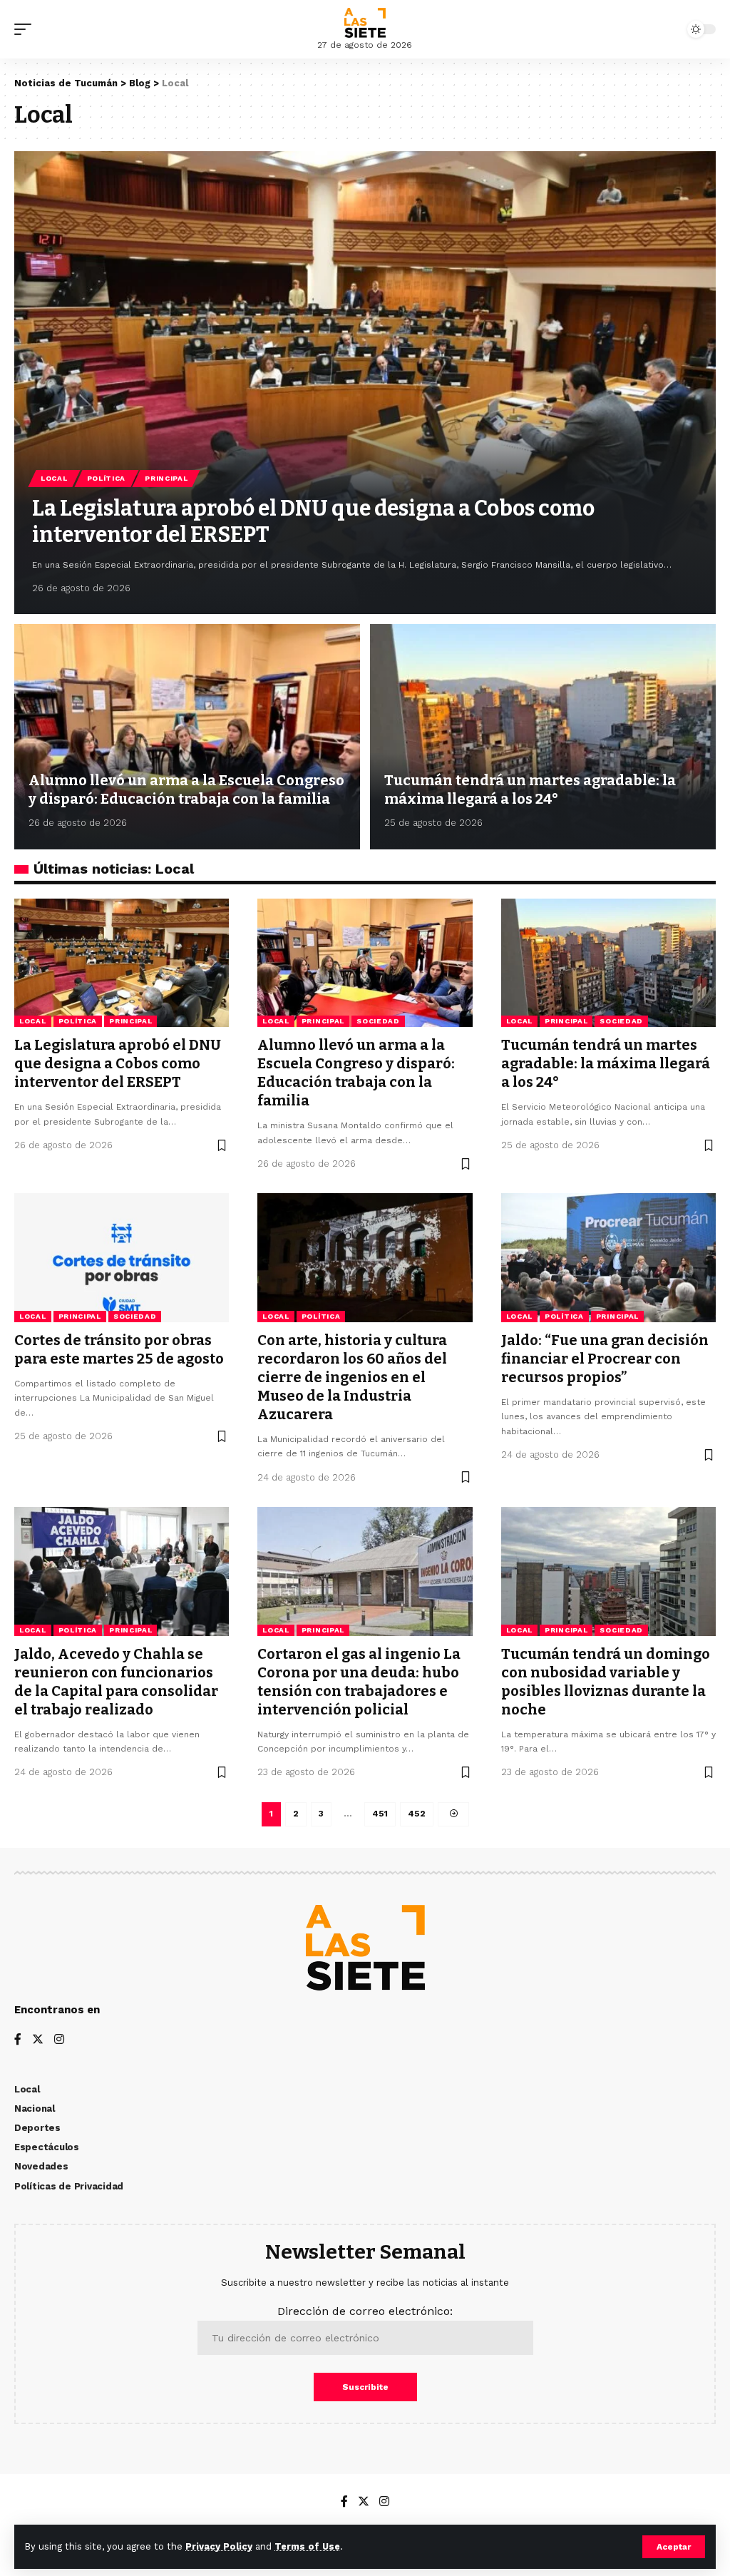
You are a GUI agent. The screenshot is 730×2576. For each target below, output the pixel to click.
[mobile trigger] (26, 29)
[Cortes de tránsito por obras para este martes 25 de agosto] (122, 1258)
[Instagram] (59, 2040)
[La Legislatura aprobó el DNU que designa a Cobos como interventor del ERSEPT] (365, 383)
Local (54, 478)
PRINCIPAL (166, 478)
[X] (38, 2040)
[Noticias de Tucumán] (365, 23)
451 (380, 1814)
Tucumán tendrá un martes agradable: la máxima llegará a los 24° (530, 789)
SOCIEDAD (378, 1021)
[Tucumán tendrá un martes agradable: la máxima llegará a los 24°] (543, 736)
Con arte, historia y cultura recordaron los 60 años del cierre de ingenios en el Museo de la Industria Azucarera (352, 1377)
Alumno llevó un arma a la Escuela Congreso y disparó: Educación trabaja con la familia (186, 789)
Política (107, 478)
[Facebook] (18, 2040)
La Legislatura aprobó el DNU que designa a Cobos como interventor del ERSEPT (118, 1063)
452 (417, 1814)
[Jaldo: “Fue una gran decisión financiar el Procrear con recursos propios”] (608, 1258)
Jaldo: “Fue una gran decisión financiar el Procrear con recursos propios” (605, 1359)
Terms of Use (307, 2546)
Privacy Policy (219, 2546)
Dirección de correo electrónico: (365, 2311)
